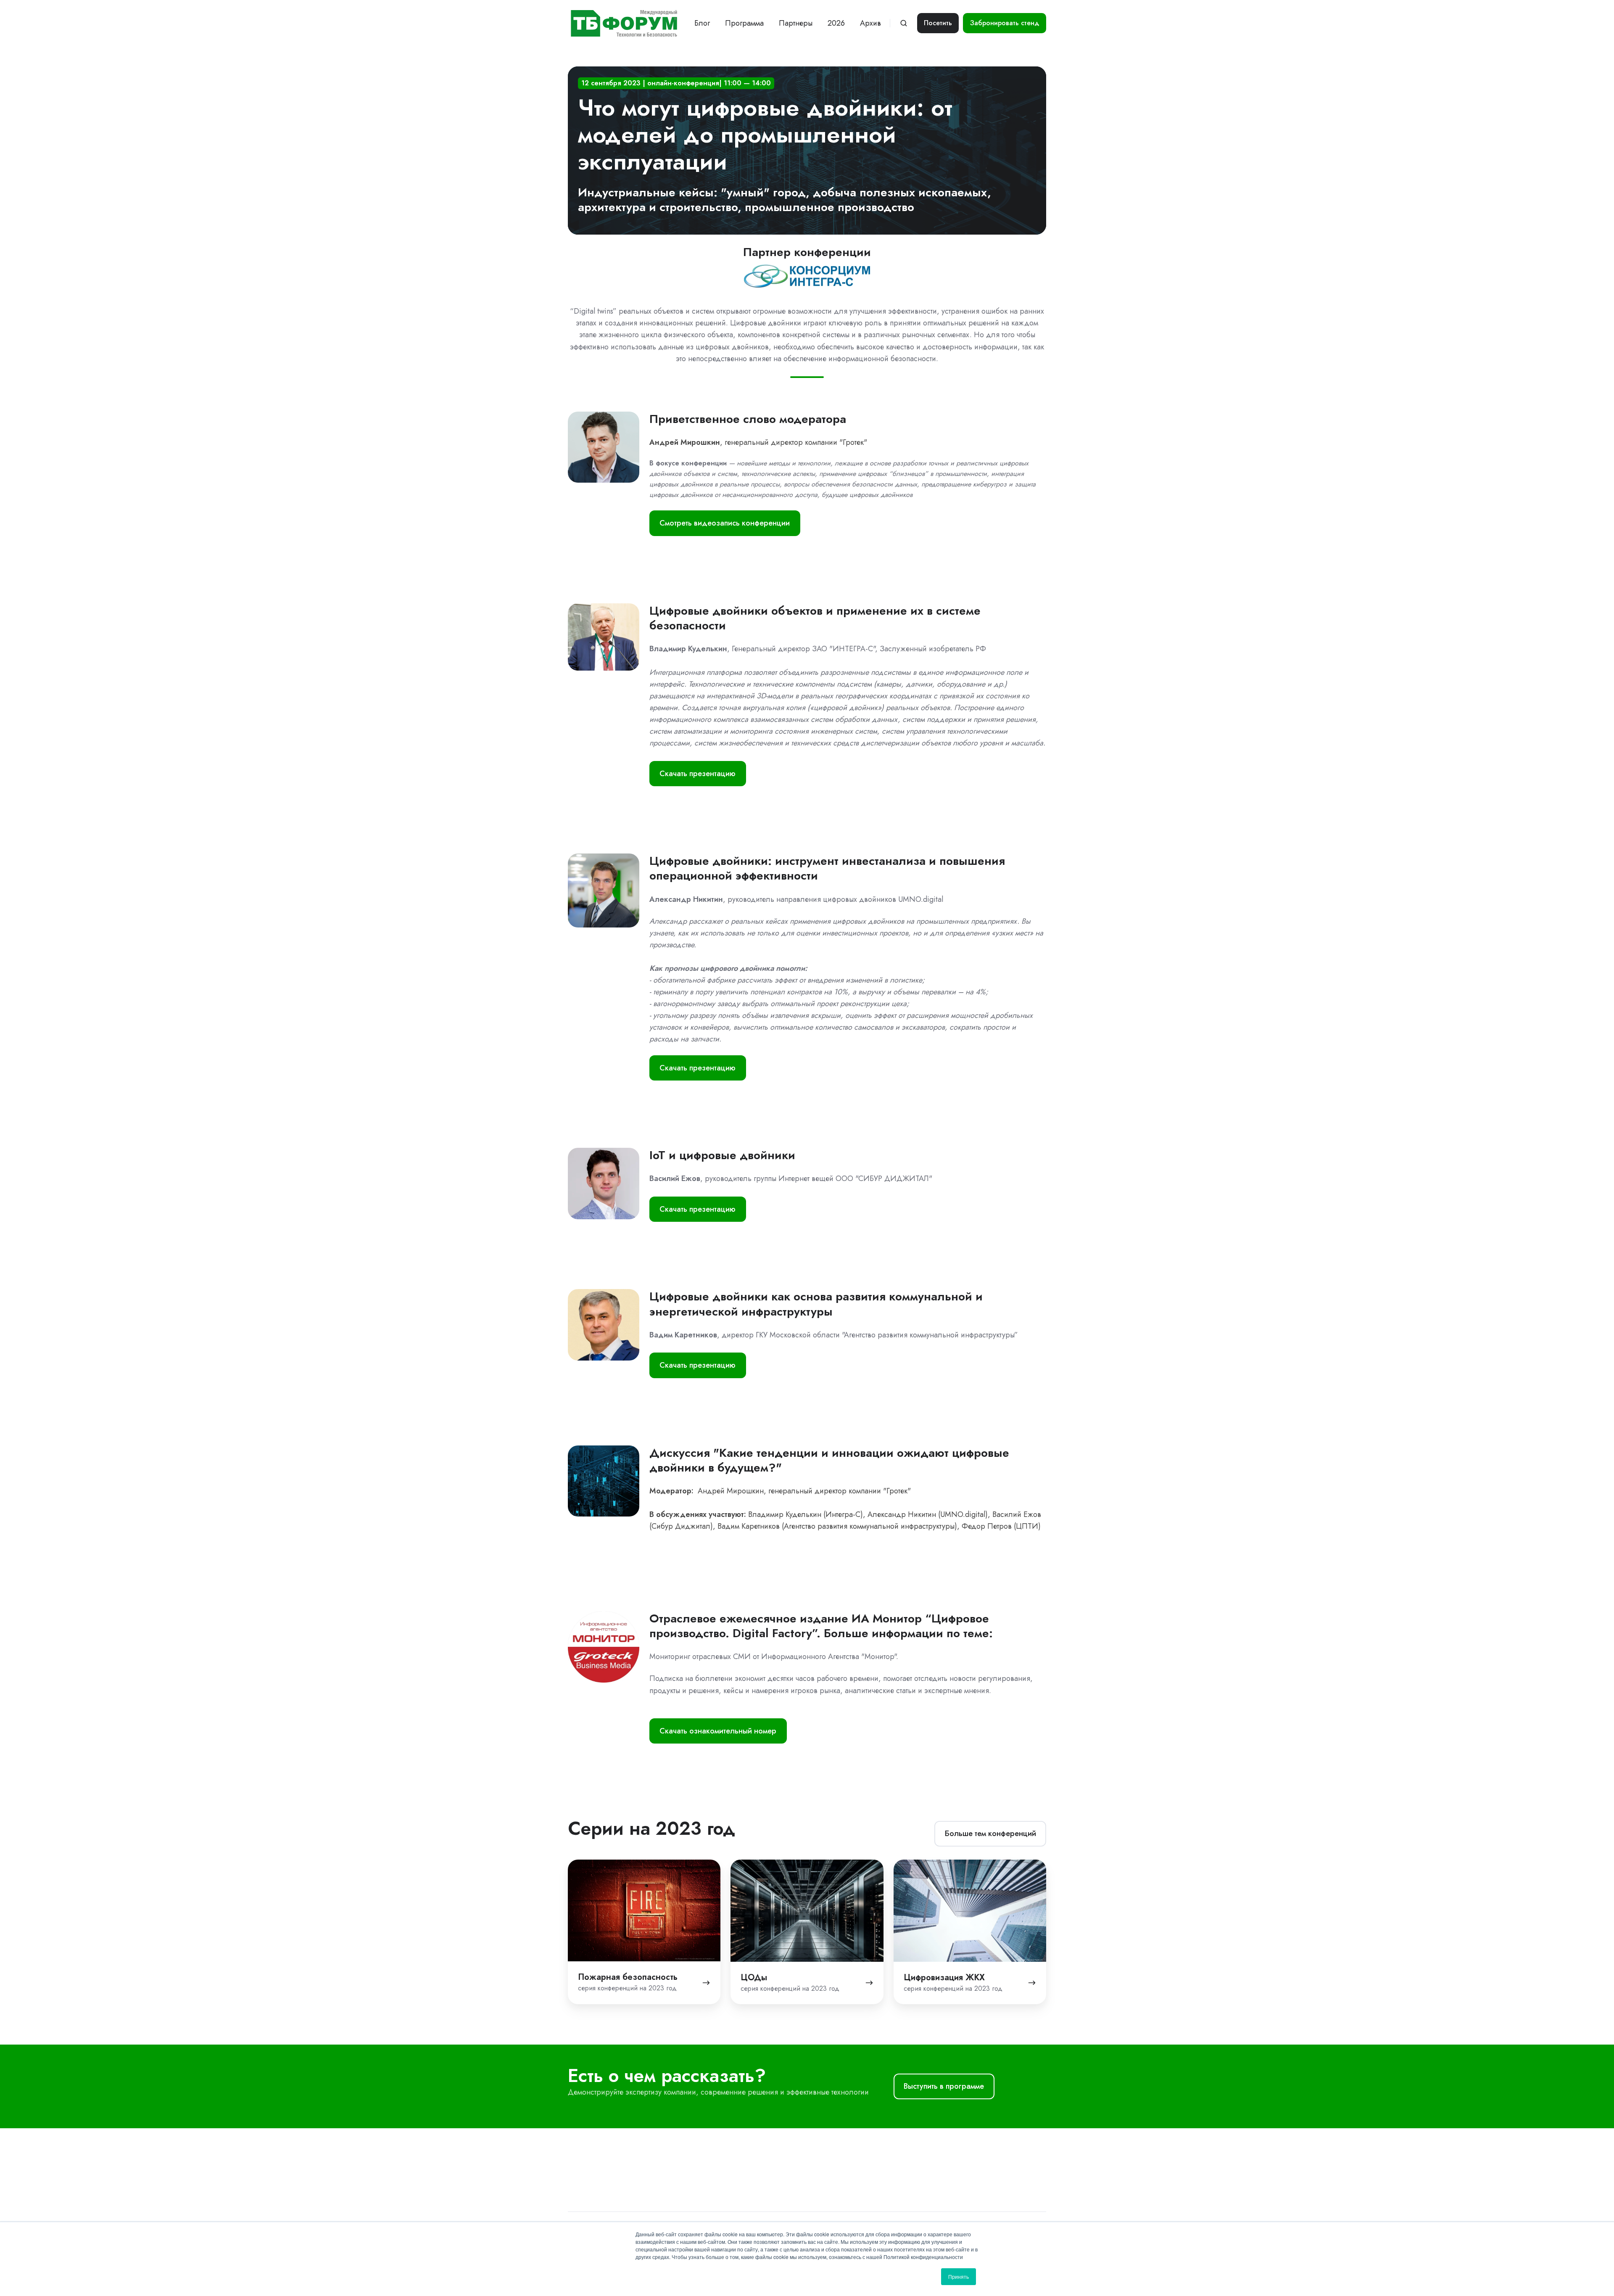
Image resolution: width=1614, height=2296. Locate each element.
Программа (744, 23)
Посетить (938, 23)
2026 (836, 23)
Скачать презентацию (698, 774)
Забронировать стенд (1005, 23)
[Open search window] (904, 23)
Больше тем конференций (990, 1834)
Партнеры (796, 23)
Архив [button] (870, 23)
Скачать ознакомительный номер (718, 1731)
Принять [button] (959, 2276)
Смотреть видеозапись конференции (725, 523)
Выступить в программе (944, 2086)
